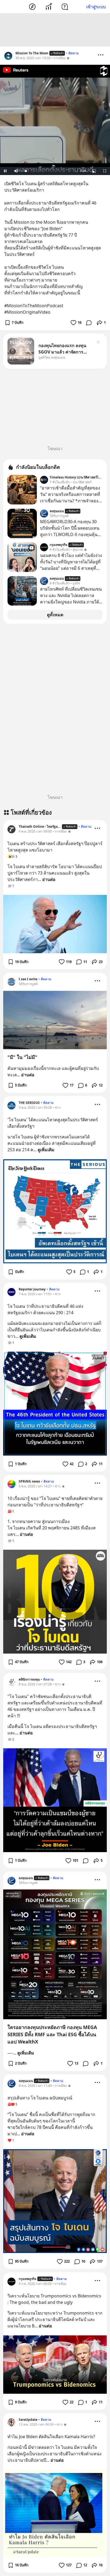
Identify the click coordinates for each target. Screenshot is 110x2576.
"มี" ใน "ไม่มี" (22, 1057)
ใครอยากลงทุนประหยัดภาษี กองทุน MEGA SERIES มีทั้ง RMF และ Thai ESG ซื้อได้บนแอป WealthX (52, 2034)
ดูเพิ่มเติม (46, 1150)
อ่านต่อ (49, 879)
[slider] (49, 171)
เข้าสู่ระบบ (96, 7)
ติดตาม (74, 53)
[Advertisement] (55, 30)
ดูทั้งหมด (55, 615)
